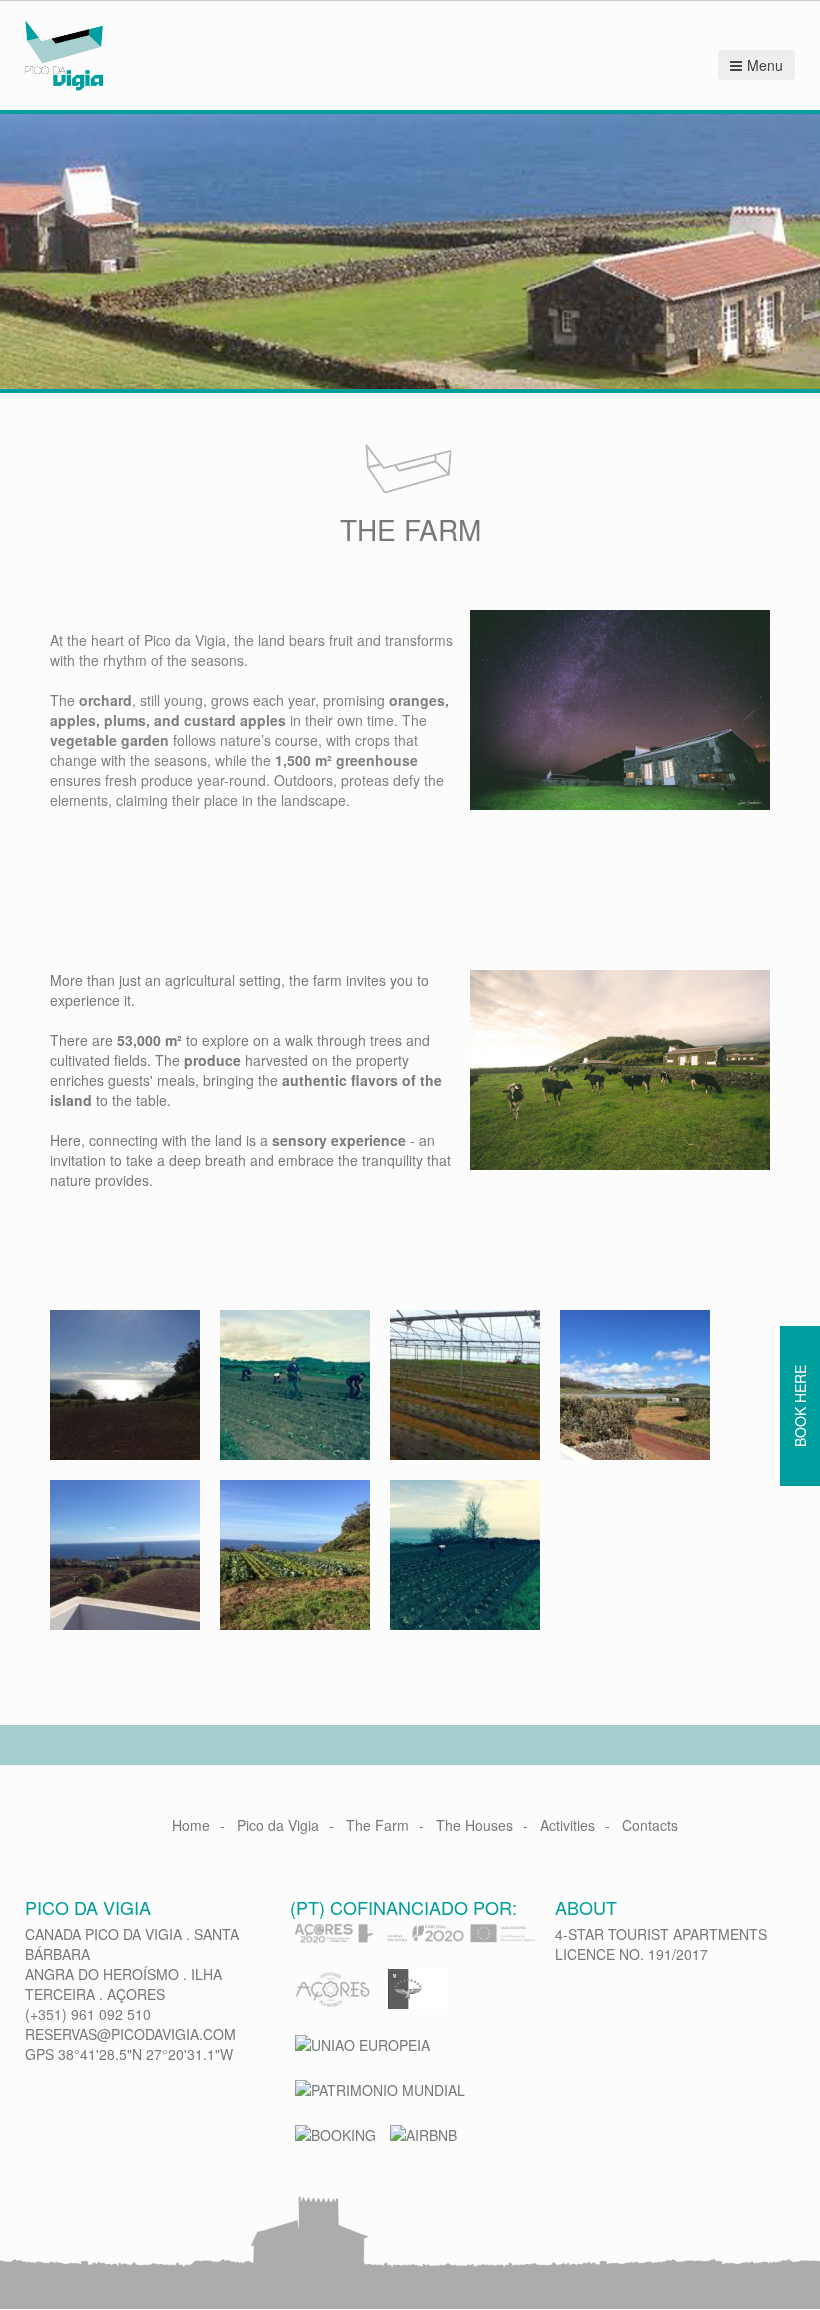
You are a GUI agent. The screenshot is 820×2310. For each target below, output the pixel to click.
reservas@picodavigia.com (130, 2034)
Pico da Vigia (278, 1825)
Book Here (800, 1406)
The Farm (377, 1825)
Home (191, 1825)
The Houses (474, 1825)
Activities (567, 1825)
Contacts (650, 1825)
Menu (765, 65)
